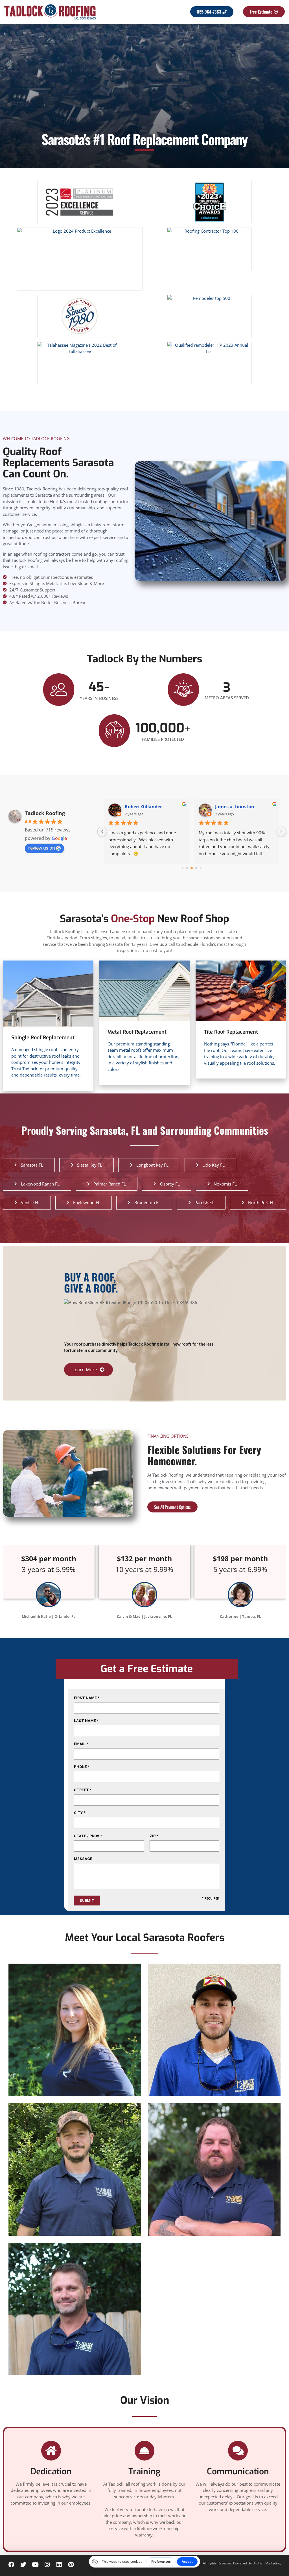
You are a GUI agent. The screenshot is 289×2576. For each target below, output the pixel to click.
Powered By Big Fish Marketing (257, 2563)
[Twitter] (23, 2565)
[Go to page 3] (196, 868)
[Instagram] (47, 2565)
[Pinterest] (71, 2565)
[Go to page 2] (192, 868)
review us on (42, 848)
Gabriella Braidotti (146, 807)
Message (83, 1859)
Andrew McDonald (236, 807)
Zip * (154, 1836)
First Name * (87, 1698)
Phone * (82, 1767)
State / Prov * (88, 1836)
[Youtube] (35, 2565)
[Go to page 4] (201, 868)
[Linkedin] (59, 2565)
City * (80, 1813)
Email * (81, 1744)
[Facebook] (11, 2565)
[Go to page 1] (187, 868)
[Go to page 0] (183, 868)
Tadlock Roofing (45, 813)
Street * (83, 1790)
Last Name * (86, 1721)
